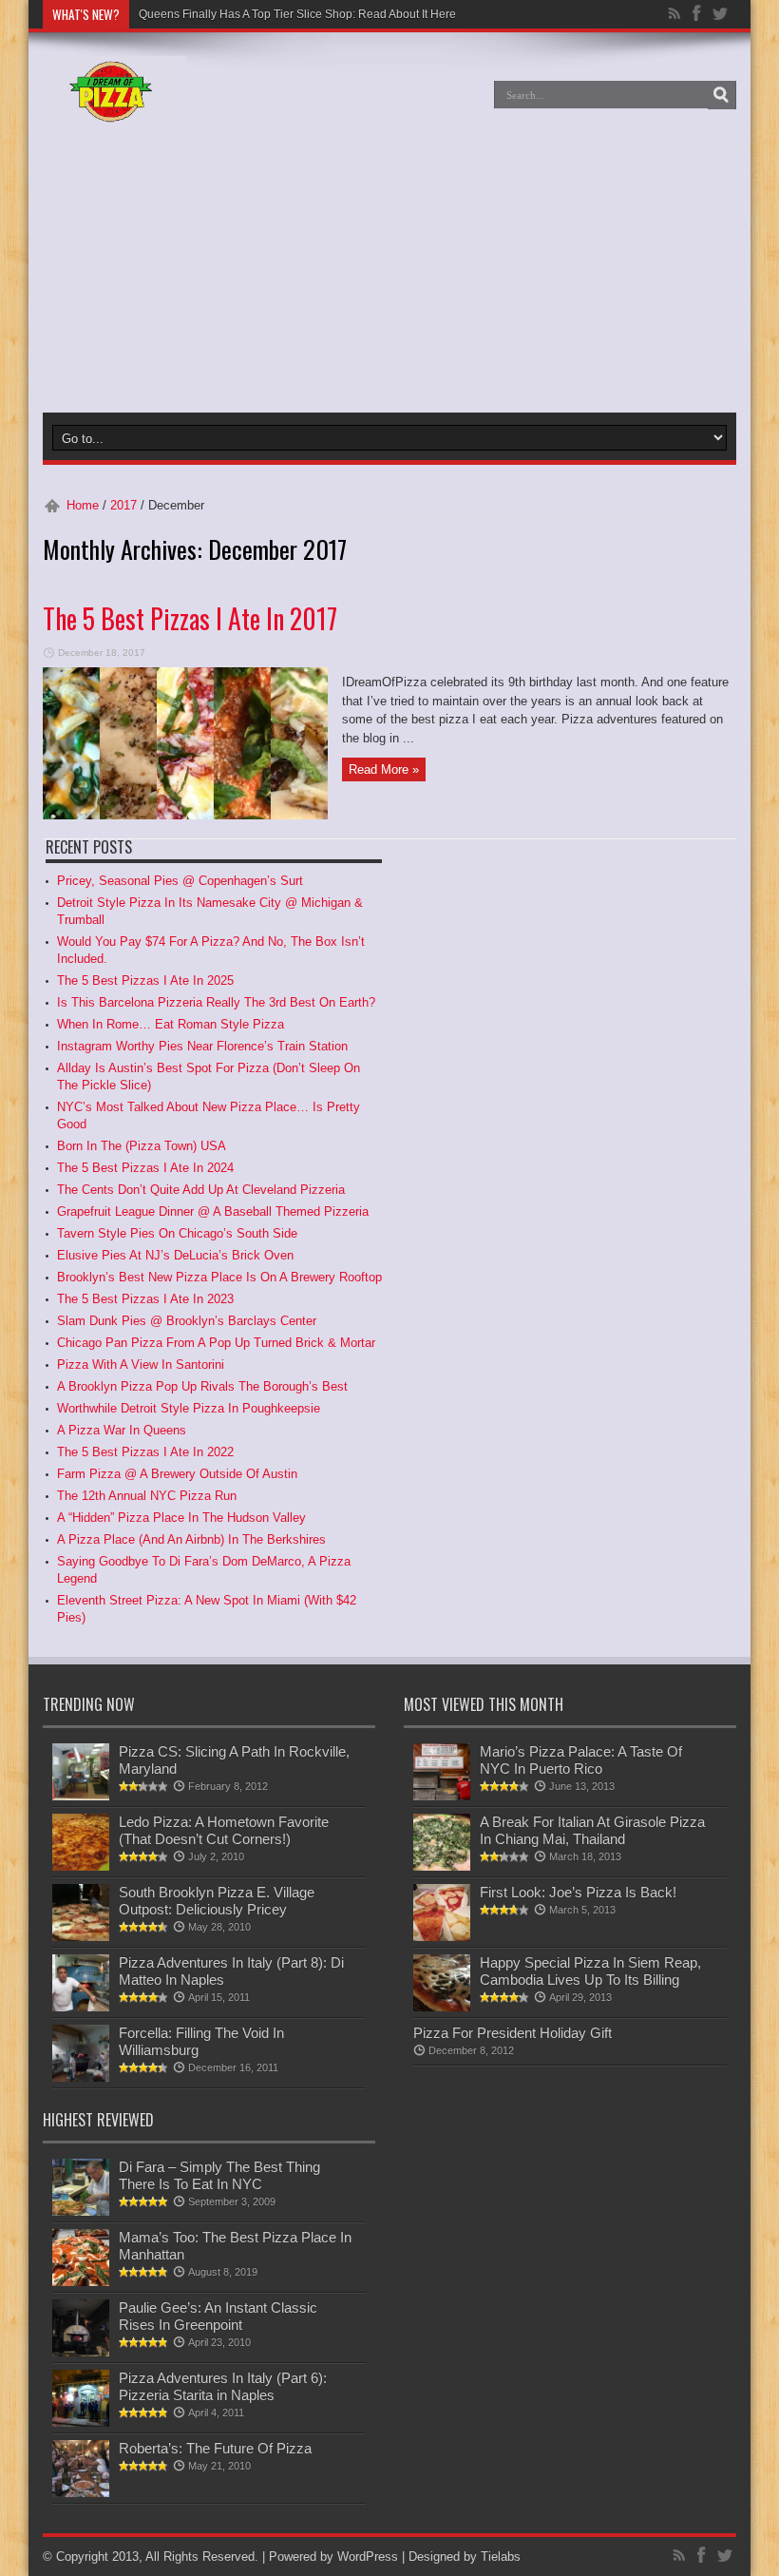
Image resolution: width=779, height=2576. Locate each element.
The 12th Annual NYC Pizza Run (147, 1496)
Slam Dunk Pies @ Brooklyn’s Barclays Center (187, 1321)
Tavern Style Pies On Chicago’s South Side (177, 1233)
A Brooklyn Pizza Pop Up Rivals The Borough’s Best (202, 1386)
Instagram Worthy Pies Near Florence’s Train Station (202, 1046)
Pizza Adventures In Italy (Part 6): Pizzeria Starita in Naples (223, 2386)
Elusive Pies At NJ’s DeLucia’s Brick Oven (175, 1255)
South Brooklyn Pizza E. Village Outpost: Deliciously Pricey (217, 1901)
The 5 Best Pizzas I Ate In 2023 (145, 1299)
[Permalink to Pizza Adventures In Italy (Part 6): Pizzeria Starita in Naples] (81, 2422)
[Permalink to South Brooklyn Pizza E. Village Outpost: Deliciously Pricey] (81, 1937)
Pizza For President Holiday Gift (513, 2033)
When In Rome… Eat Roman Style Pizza (171, 1024)
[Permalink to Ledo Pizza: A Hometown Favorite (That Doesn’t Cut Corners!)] (81, 1866)
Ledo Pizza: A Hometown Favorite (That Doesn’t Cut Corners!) (224, 1830)
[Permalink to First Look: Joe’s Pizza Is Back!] (442, 1937)
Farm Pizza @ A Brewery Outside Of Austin (177, 1474)
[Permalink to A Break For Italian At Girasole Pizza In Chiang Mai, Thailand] (442, 1866)
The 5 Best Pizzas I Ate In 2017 (190, 618)
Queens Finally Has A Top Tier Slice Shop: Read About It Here (297, 14)
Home (83, 505)
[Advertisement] (241, 270)
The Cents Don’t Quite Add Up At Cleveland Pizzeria (201, 1190)
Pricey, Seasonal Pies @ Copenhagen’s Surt (180, 881)
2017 (123, 505)
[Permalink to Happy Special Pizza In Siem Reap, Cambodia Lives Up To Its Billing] (442, 2007)
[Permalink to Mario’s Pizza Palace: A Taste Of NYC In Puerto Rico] (442, 1796)
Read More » (384, 769)
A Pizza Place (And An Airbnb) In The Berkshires (191, 1539)
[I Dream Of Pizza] (114, 108)
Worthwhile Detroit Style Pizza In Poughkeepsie (189, 1408)
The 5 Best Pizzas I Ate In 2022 (145, 1452)
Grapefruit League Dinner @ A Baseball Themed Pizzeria (213, 1211)
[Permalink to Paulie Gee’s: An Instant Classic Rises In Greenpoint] (81, 2352)
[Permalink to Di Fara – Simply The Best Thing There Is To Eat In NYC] (81, 2211)
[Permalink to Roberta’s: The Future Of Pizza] (81, 2493)
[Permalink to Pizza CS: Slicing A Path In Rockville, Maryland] (81, 1796)
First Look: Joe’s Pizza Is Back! (578, 1892)
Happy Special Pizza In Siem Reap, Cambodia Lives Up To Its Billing (590, 1971)
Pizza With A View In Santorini (141, 1365)
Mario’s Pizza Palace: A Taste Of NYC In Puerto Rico (581, 1760)
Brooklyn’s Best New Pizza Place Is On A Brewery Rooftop (219, 1277)
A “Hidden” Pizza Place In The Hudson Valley (181, 1518)
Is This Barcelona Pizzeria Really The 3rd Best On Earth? (216, 1002)
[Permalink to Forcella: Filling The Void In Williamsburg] (81, 2077)
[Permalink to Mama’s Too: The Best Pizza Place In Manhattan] (81, 2282)
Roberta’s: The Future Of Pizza (215, 2448)
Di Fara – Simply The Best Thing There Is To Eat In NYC (219, 2175)
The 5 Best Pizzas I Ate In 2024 (145, 1168)
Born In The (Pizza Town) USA (142, 1146)
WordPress (368, 2557)
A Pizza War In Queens (122, 1430)
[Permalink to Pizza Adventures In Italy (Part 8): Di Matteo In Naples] (81, 2007)
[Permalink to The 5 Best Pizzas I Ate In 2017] (185, 815)
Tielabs (501, 2557)
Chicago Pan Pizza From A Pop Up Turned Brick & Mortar (216, 1343)
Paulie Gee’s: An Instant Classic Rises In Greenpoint (218, 2316)
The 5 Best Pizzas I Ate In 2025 (145, 980)
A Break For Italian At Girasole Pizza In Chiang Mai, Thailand (592, 1830)
